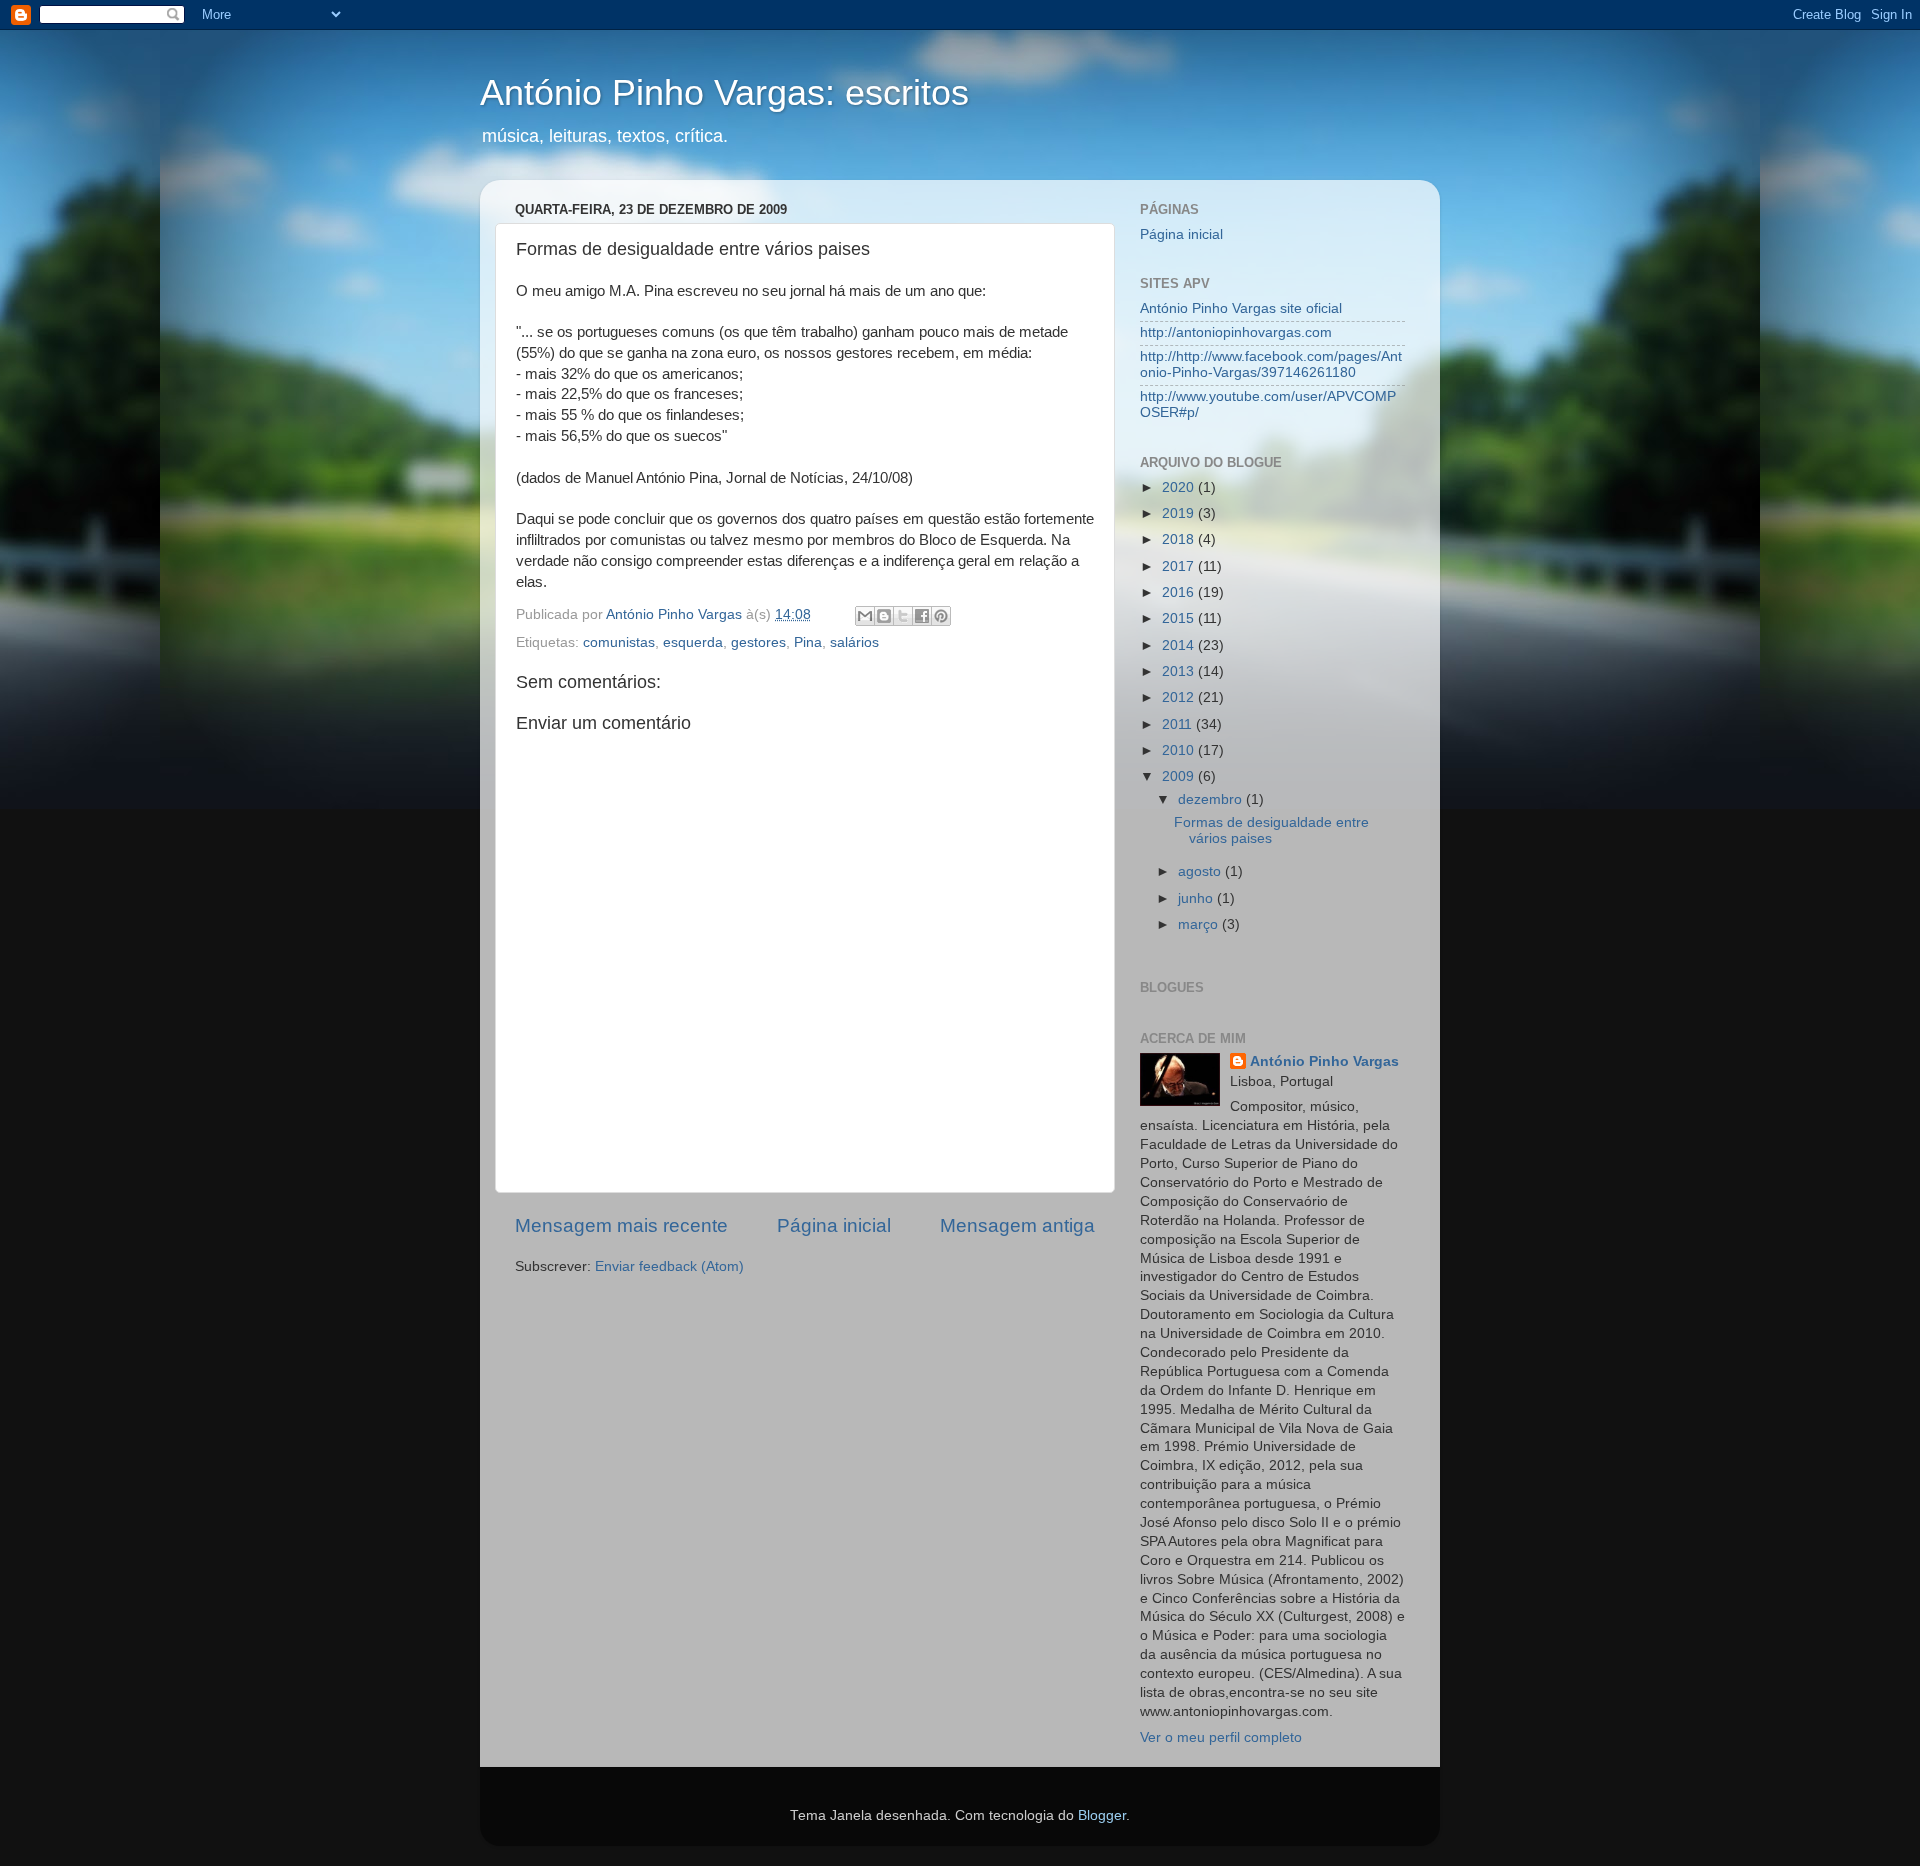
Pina (808, 642)
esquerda (693, 642)
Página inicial (834, 1225)
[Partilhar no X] (903, 616)
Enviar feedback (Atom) (669, 1266)
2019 (1180, 513)
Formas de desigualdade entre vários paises (1271, 830)
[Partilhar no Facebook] (922, 616)
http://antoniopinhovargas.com (1236, 332)
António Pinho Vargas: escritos (724, 92)
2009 (1180, 776)
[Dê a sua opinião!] (884, 616)
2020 (1180, 487)
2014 (1180, 645)
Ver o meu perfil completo (1221, 1737)
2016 (1180, 592)
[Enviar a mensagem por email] (865, 616)
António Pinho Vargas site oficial (1241, 308)
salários (854, 642)
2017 (1180, 566)
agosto (1201, 871)
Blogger (1102, 1815)
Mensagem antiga (1017, 1225)
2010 (1180, 750)
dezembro (1212, 799)
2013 (1180, 671)
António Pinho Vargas (1324, 1061)
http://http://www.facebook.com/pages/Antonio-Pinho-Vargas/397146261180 (1271, 364)
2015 (1180, 618)
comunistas (619, 642)
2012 (1180, 697)
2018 (1180, 539)
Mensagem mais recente (621, 1225)
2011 (1179, 724)
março (1200, 924)
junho (1197, 898)
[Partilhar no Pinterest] (941, 616)
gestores (758, 642)
